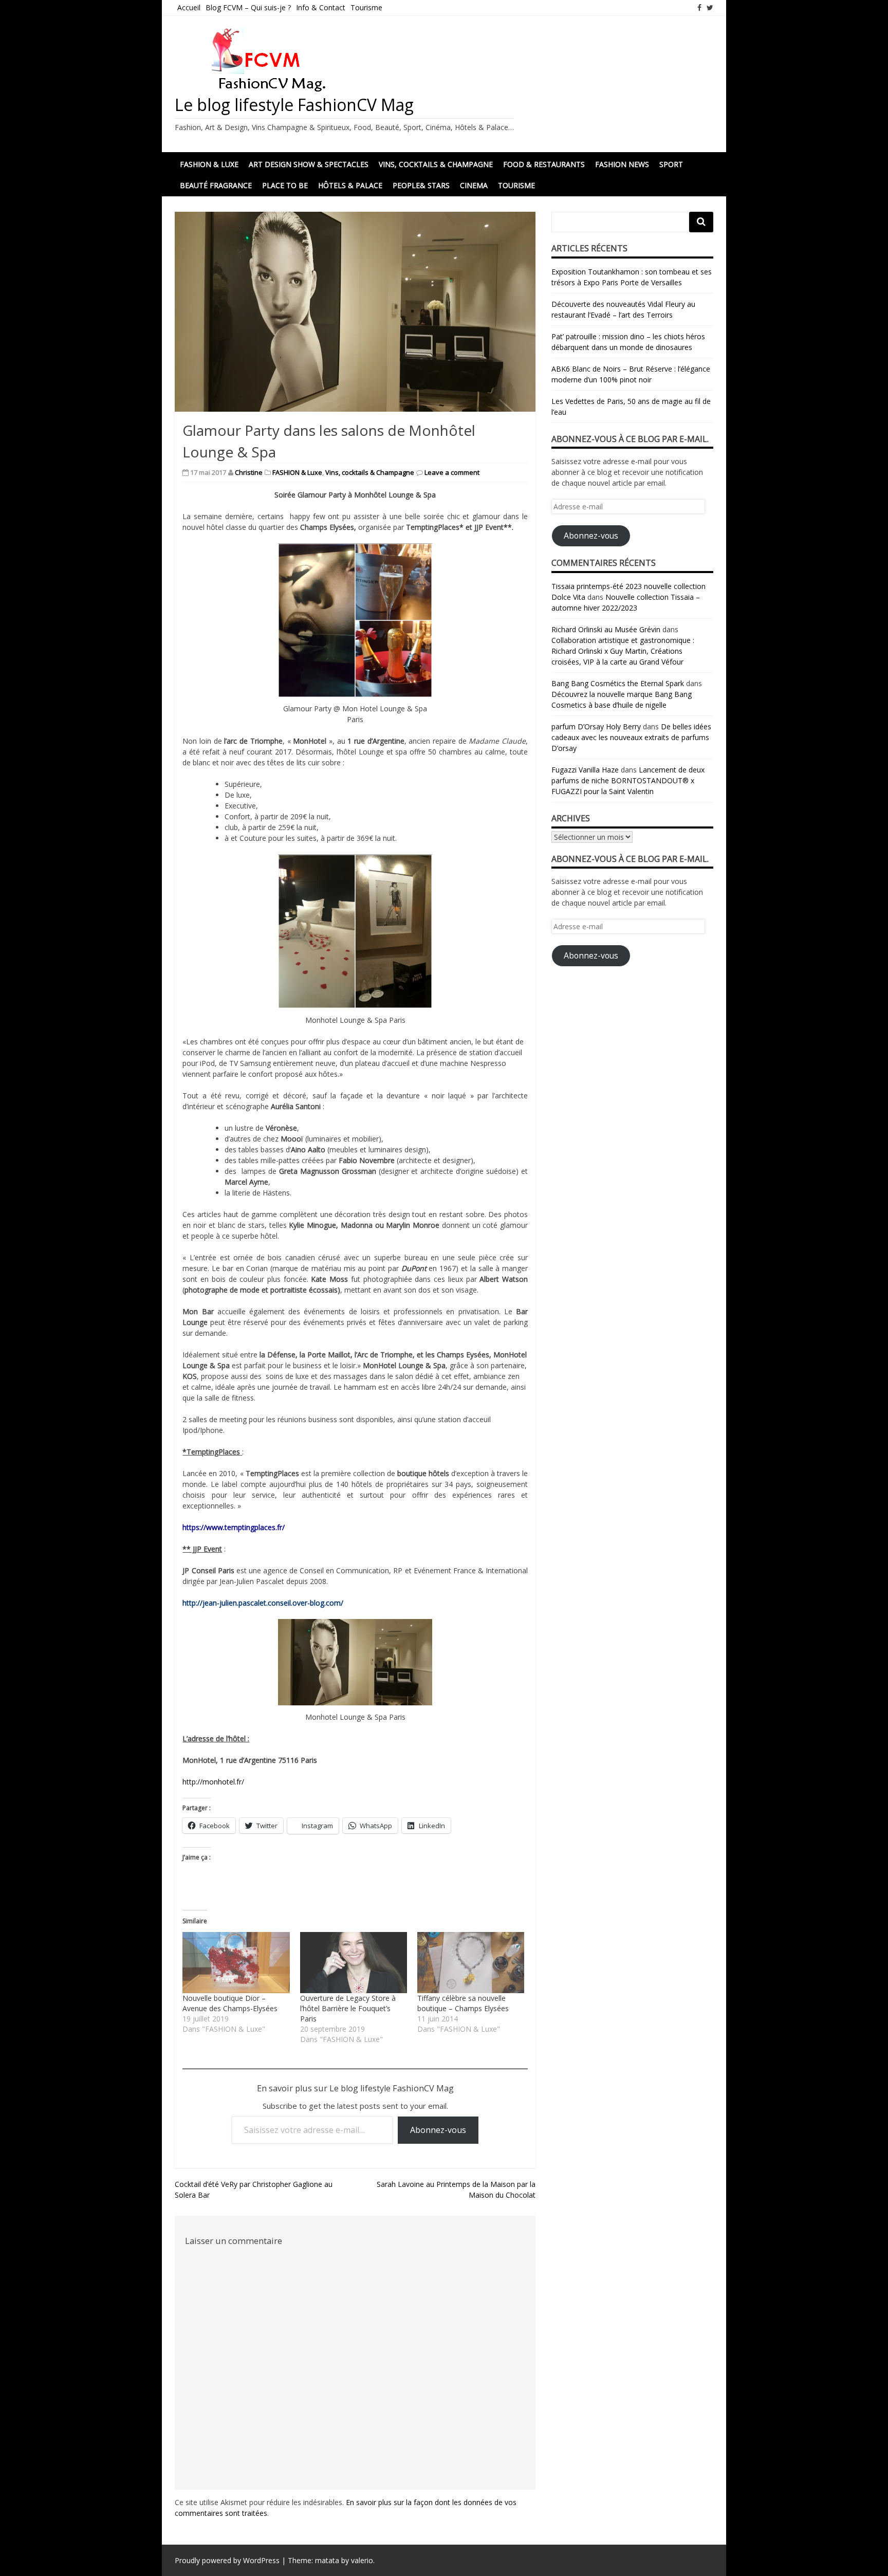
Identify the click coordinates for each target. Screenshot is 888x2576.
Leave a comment (452, 472)
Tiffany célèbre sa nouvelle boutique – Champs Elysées (463, 2003)
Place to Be (285, 185)
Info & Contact (321, 7)
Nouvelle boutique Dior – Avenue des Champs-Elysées (230, 2003)
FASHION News (622, 164)
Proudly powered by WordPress (227, 2560)
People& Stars (421, 185)
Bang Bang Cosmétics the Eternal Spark (618, 683)
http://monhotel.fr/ (213, 1782)
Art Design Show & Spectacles (309, 164)
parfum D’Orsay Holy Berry (596, 726)
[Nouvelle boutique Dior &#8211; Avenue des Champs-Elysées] (236, 1963)
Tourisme (366, 7)
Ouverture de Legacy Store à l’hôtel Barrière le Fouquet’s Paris (348, 2008)
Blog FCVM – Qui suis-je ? (248, 7)
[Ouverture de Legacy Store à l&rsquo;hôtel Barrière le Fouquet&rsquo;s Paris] (354, 1963)
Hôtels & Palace (350, 185)
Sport (671, 164)
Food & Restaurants (544, 164)
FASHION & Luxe (297, 472)
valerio (362, 2560)
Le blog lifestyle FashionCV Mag (294, 105)
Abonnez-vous (438, 2130)
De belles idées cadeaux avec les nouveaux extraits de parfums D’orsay (631, 737)
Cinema (474, 185)
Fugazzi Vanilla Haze (585, 770)
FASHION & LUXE (209, 164)
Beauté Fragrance (216, 185)
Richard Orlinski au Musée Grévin (606, 629)
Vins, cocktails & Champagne (436, 164)
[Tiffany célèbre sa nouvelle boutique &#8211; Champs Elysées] (471, 1963)
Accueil (189, 7)
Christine (249, 472)
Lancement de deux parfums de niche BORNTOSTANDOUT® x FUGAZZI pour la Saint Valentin (628, 780)
